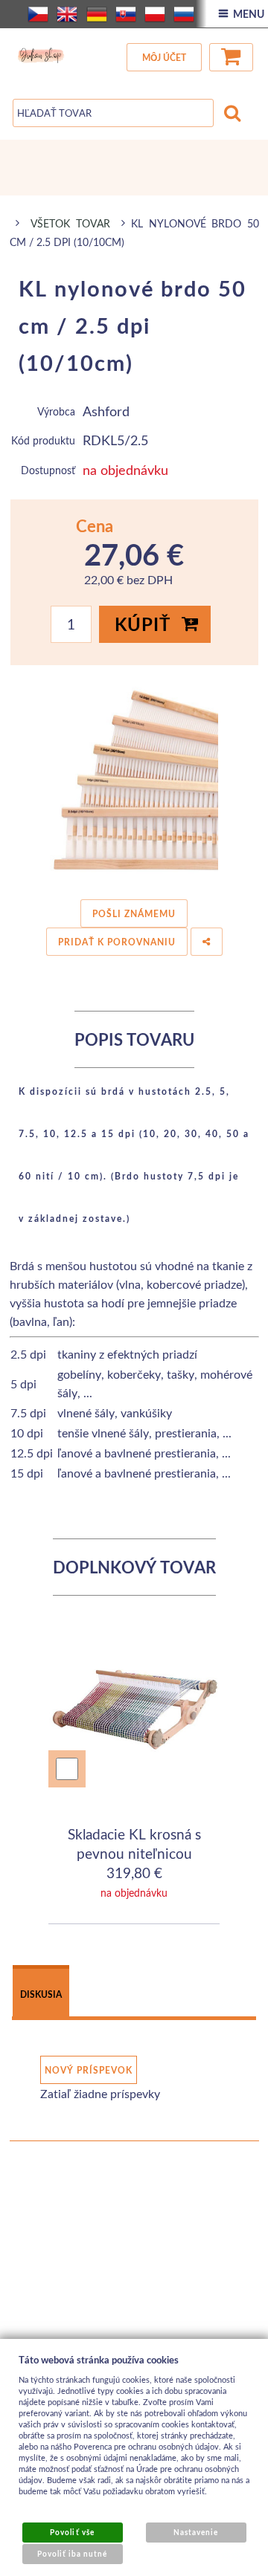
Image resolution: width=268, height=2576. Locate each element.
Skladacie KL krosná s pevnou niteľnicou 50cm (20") (134, 1853)
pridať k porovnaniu (117, 942)
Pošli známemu (134, 914)
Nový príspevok (89, 2070)
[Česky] (38, 14)
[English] (67, 14)
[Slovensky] (126, 14)
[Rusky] (184, 14)
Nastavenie (196, 2532)
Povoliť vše (72, 2532)
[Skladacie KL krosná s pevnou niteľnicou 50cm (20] (135, 1700)
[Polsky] (155, 14)
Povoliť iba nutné (73, 2554)
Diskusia (41, 1994)
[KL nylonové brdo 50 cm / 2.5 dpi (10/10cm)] (134, 778)
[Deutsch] (97, 14)
